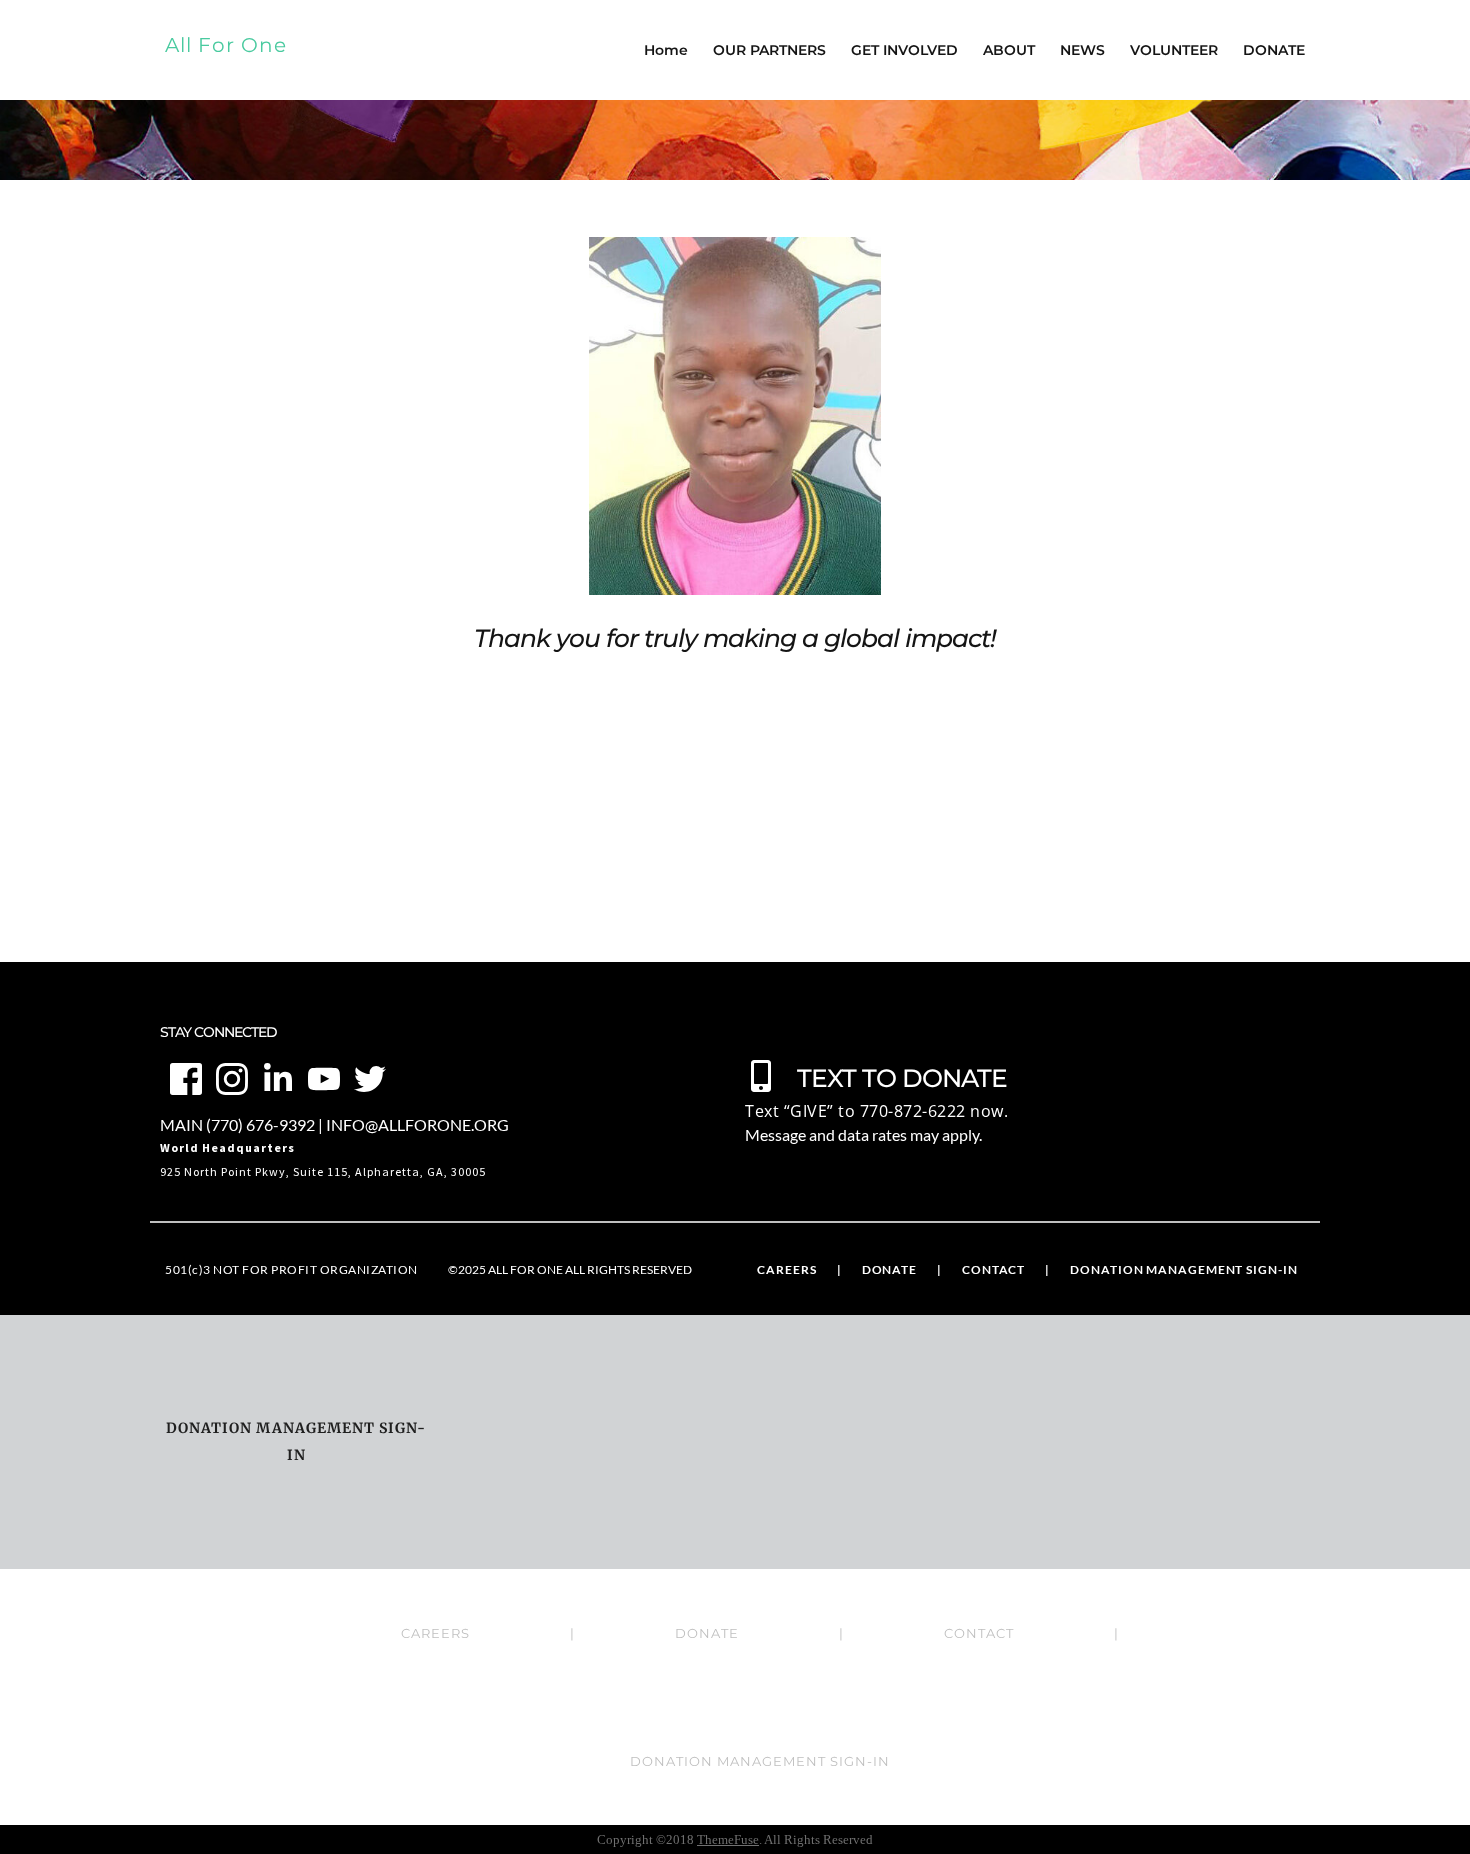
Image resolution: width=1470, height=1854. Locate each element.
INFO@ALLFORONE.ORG (417, 1124)
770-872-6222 (913, 1111)
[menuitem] (786, 1270)
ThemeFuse (728, 1839)
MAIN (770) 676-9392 (237, 1124)
